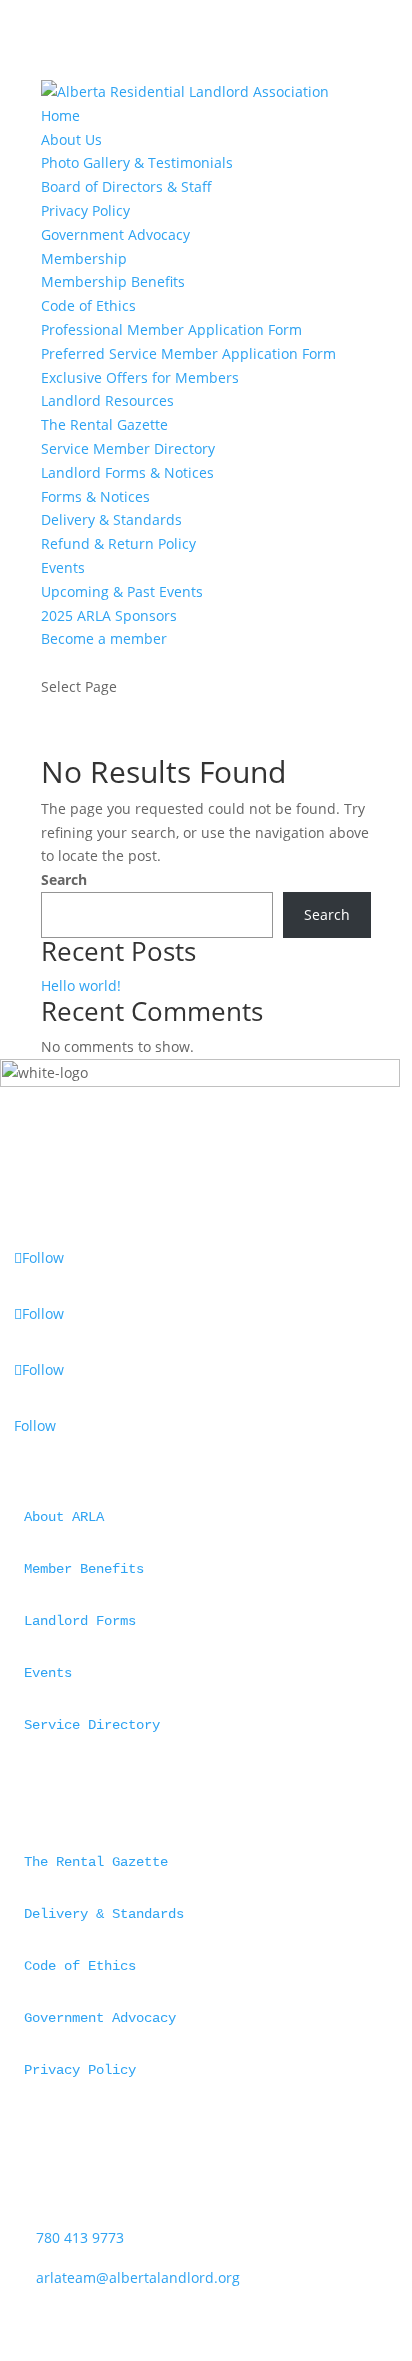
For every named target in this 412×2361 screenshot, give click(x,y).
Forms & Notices (95, 496)
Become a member (104, 638)
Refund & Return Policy (118, 543)
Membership (84, 258)
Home (60, 115)
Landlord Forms (80, 1621)
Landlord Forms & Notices (127, 472)
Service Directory (92, 1725)
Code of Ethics (88, 305)
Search (64, 879)
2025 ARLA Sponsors (109, 615)
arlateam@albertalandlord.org (138, 2277)
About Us (71, 139)
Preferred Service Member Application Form (188, 353)
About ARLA (64, 1517)
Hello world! (81, 985)
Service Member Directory (128, 448)
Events (63, 567)
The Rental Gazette (104, 424)
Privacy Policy (85, 210)
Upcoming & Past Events (122, 591)
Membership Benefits (113, 281)
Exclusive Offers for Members (140, 377)
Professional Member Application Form (171, 329)
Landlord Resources (107, 400)
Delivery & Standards (111, 519)
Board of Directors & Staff (126, 186)
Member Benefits (84, 1569)
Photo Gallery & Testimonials (137, 162)
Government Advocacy (115, 234)
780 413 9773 (80, 2237)
